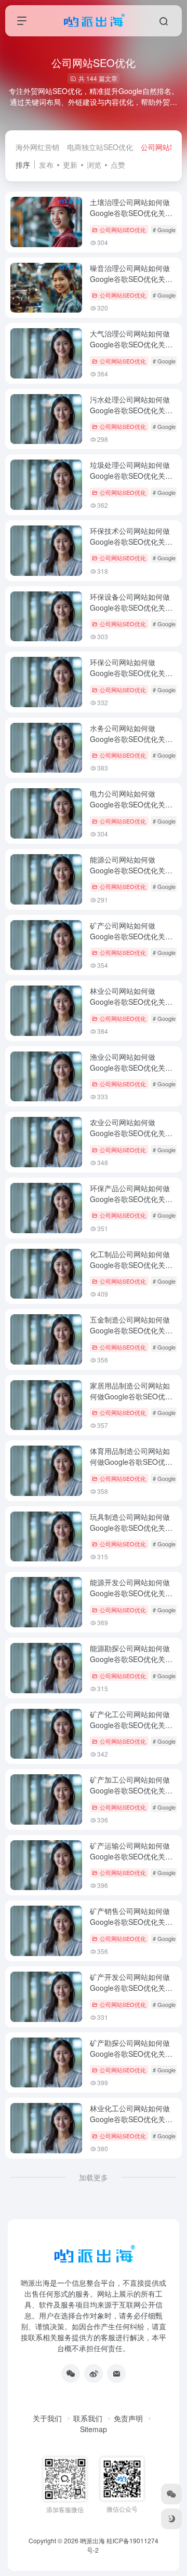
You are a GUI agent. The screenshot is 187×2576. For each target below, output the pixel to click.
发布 (46, 165)
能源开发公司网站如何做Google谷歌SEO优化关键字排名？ (131, 1593)
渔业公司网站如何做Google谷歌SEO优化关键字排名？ (131, 1068)
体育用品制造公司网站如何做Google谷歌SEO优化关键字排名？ (131, 1462)
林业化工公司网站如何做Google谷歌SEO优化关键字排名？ (131, 2119)
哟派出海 (92, 2540)
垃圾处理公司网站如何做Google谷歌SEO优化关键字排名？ (131, 476)
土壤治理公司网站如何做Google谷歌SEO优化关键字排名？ (131, 213)
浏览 (94, 165)
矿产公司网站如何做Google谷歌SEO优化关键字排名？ (131, 936)
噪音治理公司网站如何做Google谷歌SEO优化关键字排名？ (131, 279)
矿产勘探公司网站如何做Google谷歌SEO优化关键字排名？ (131, 2054)
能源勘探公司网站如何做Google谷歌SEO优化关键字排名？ (131, 1659)
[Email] (116, 2373)
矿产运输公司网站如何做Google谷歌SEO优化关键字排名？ (131, 1856)
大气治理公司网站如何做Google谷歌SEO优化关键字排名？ (131, 344)
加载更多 (94, 2177)
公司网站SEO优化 (123, 230)
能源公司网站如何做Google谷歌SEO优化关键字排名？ (131, 870)
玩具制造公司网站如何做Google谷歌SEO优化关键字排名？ (131, 1528)
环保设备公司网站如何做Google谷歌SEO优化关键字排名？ (131, 608)
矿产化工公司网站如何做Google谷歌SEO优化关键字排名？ (131, 1725)
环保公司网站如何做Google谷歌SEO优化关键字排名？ (131, 673)
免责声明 (128, 2418)
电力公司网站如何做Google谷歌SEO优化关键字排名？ (131, 804)
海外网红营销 (37, 147)
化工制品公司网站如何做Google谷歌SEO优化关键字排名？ (131, 1265)
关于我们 (47, 2418)
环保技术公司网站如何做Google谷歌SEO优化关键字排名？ (131, 542)
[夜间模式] (171, 2519)
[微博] (94, 2373)
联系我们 (88, 2418)
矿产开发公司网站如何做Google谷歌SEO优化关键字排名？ (131, 1988)
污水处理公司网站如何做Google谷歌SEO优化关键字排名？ (131, 410)
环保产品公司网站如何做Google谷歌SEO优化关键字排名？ (131, 1199)
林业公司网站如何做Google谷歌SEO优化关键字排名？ (131, 1002)
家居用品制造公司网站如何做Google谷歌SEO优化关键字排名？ (131, 1396)
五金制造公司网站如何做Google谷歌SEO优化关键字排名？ (131, 1330)
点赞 (118, 165)
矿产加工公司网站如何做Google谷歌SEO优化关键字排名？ (131, 1790)
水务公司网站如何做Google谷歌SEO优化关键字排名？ (131, 739)
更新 (70, 165)
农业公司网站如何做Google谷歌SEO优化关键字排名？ (131, 1133)
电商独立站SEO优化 (100, 147)
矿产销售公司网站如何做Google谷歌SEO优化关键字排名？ (131, 1922)
